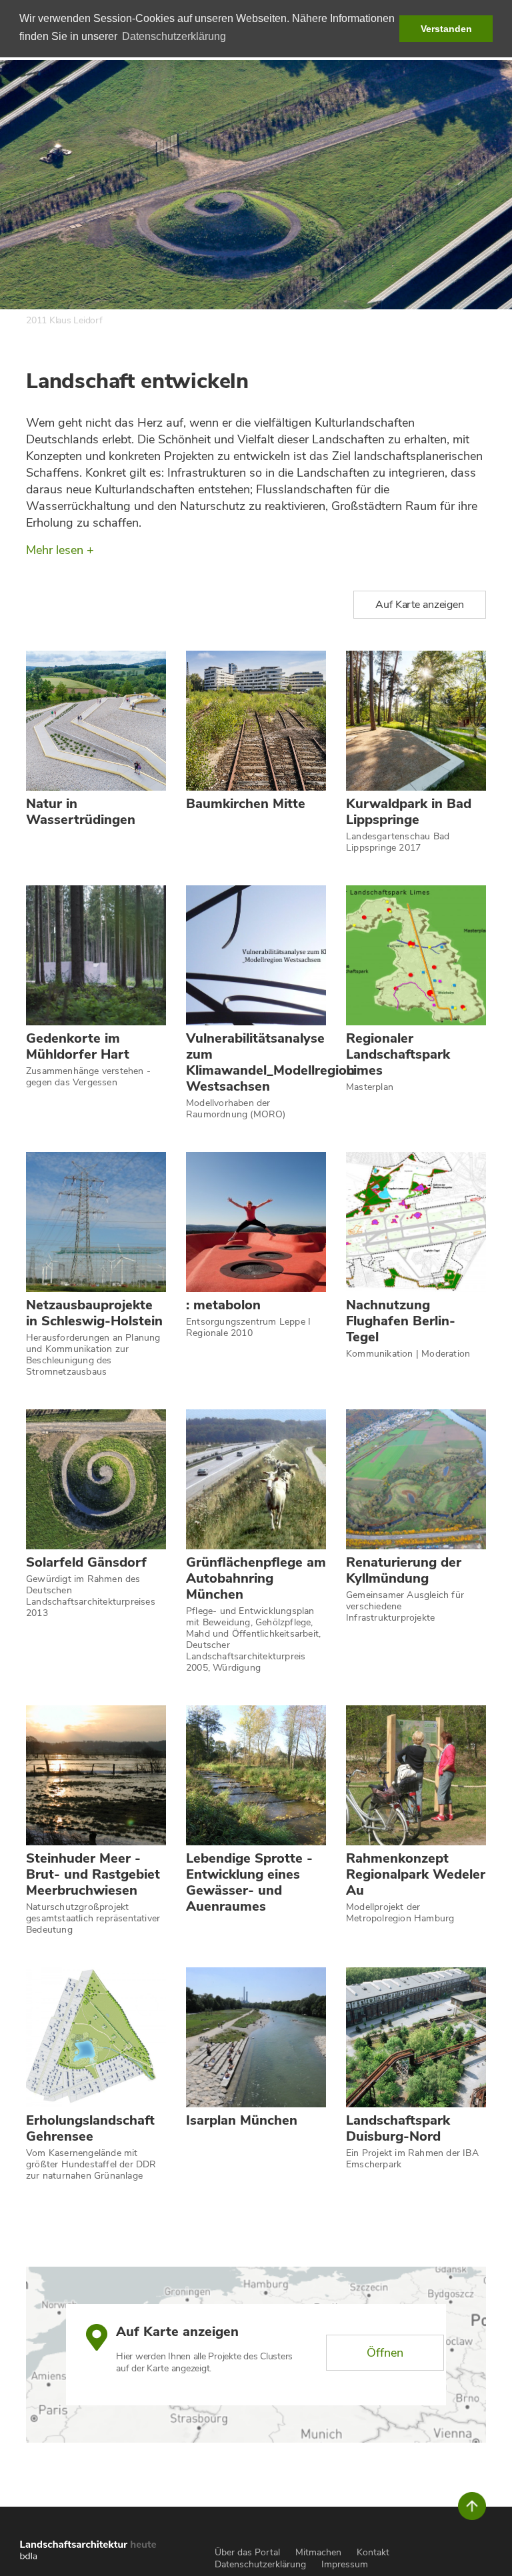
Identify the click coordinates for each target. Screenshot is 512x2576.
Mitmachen (318, 2552)
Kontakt (373, 2552)
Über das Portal (247, 2552)
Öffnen (385, 2353)
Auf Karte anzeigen (420, 605)
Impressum (345, 2564)
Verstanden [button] (446, 29)
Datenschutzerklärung (260, 2564)
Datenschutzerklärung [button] (174, 36)
